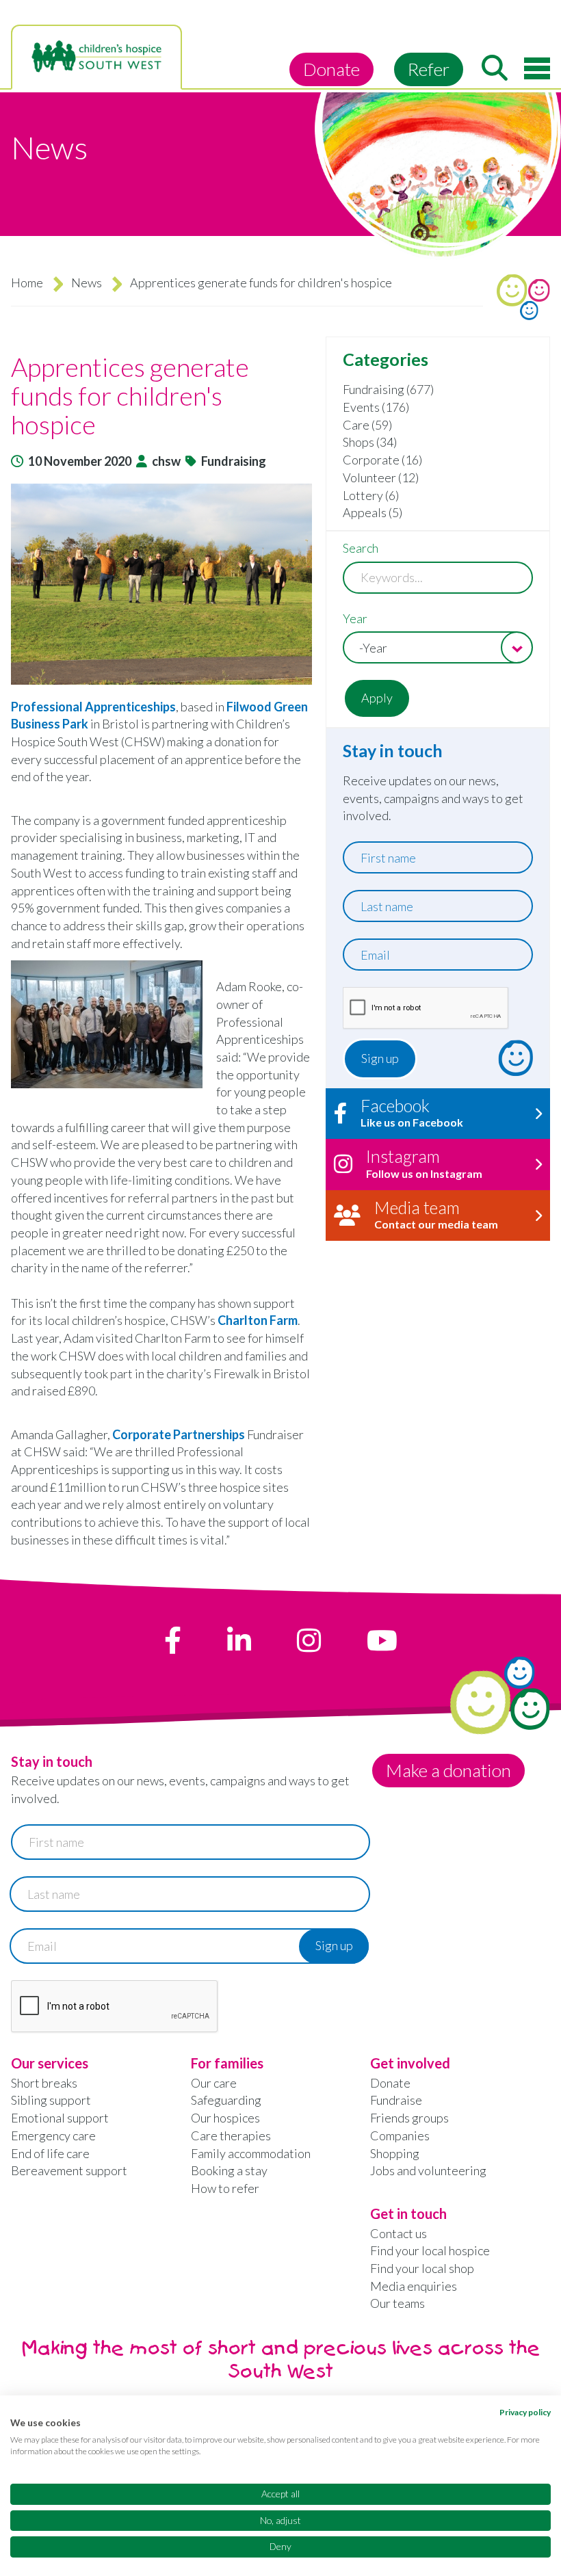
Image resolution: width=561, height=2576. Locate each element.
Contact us (399, 2233)
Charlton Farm (258, 1320)
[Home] (96, 57)
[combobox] (438, 647)
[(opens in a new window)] (173, 1640)
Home (27, 282)
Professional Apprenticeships (93, 707)
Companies (400, 2135)
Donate (331, 69)
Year (355, 618)
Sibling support (51, 2100)
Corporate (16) (382, 460)
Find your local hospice (430, 2250)
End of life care (50, 2153)
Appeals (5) (373, 512)
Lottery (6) (371, 495)
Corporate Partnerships (179, 1434)
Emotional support (60, 2118)
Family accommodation (251, 2153)
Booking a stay (229, 2170)
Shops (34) (370, 442)
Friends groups (409, 2118)
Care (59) (367, 425)
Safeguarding (226, 2100)
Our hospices (225, 2118)
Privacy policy (525, 2412)
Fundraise (396, 2100)
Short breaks (44, 2083)
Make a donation (448, 1770)
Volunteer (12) (381, 477)
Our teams (397, 2303)
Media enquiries (414, 2286)
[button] (161, 584)
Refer (429, 69)
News (87, 282)
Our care (214, 2083)
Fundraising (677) (388, 389)
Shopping (395, 2153)
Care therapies (231, 2135)
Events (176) (376, 407)
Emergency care (53, 2135)
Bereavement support (69, 2170)
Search (361, 548)
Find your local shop (422, 2268)
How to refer (225, 2188)
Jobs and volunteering (428, 2170)
